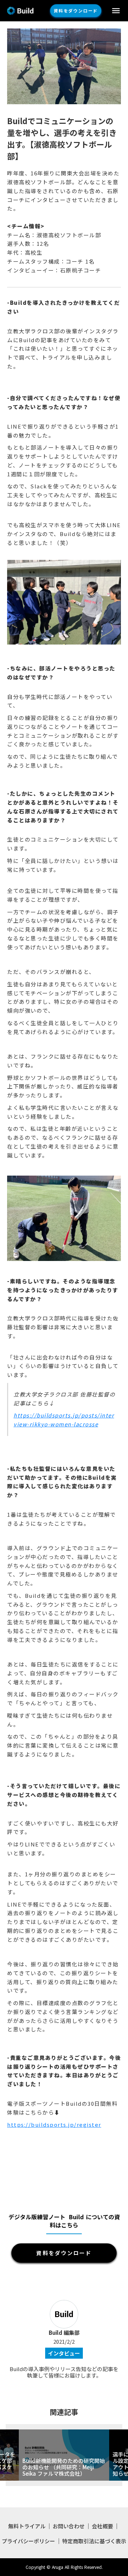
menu (116, 11)
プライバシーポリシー (28, 2541)
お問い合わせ (69, 2526)
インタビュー (64, 2353)
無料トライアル (27, 2526)
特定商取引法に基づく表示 (94, 2541)
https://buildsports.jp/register (54, 2124)
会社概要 (102, 2526)
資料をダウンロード (76, 10)
